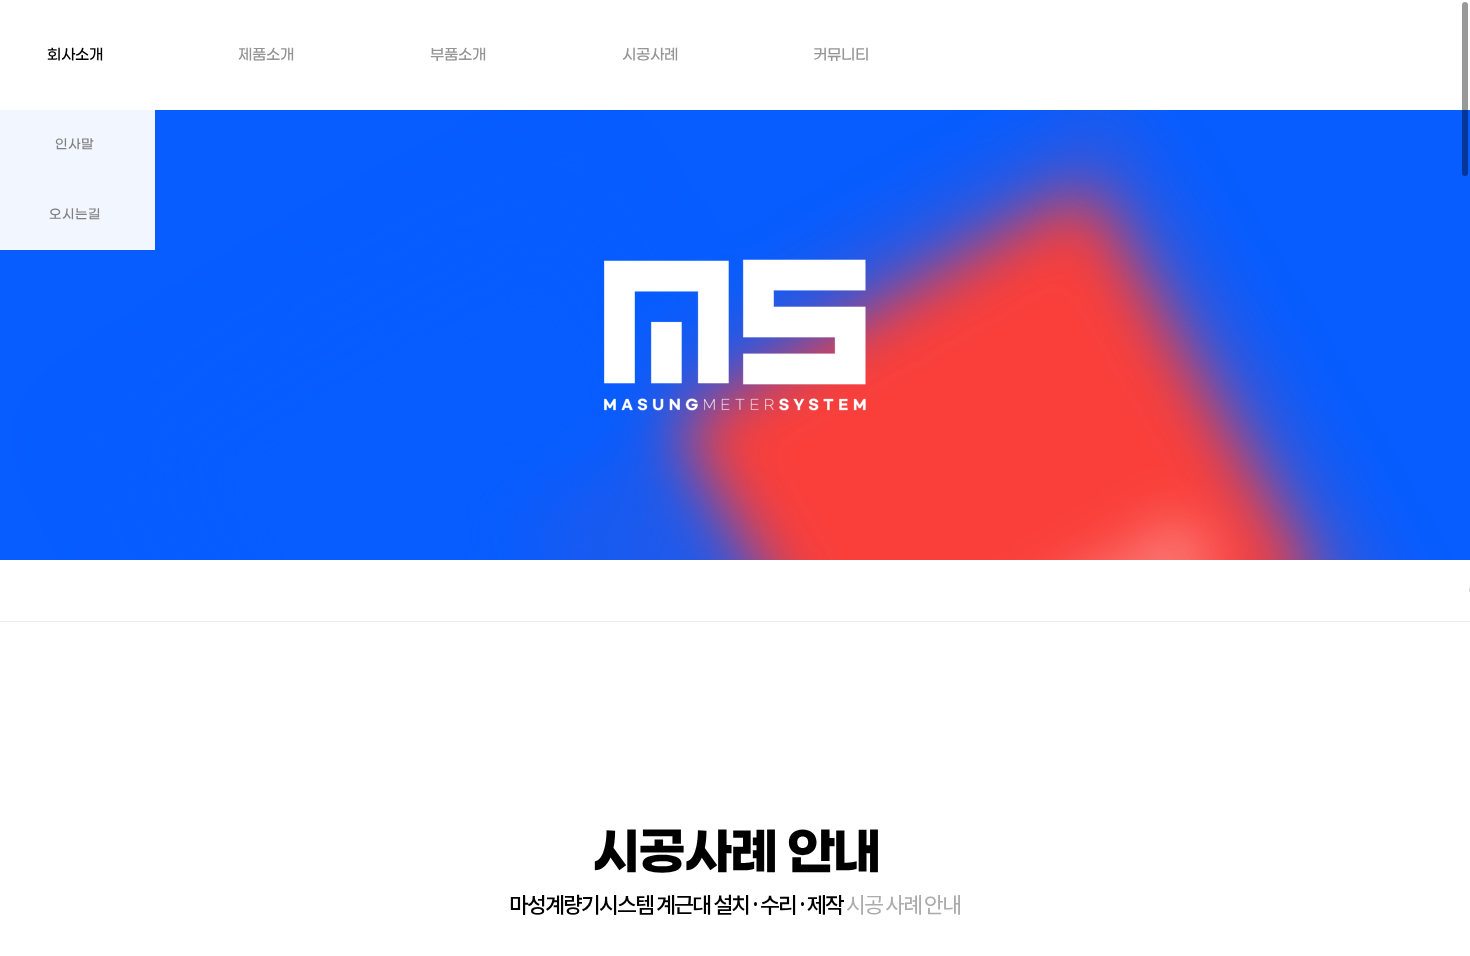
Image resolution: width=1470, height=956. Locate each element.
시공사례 (650, 55)
